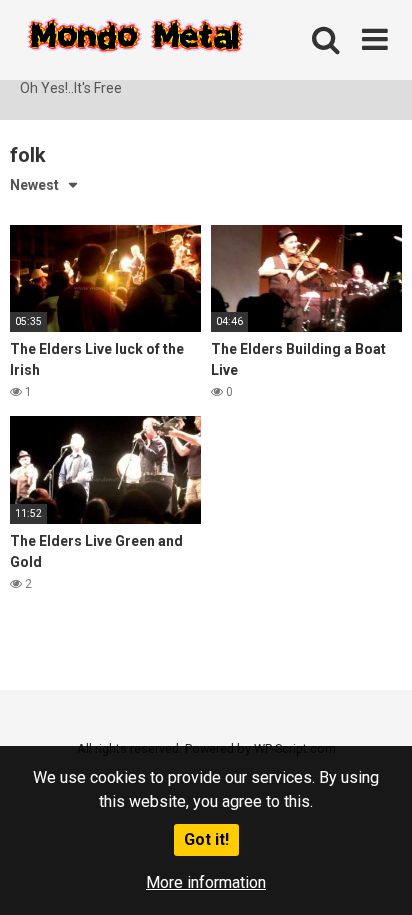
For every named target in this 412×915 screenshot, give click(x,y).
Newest (34, 185)
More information (206, 882)
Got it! (206, 839)
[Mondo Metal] (135, 39)
